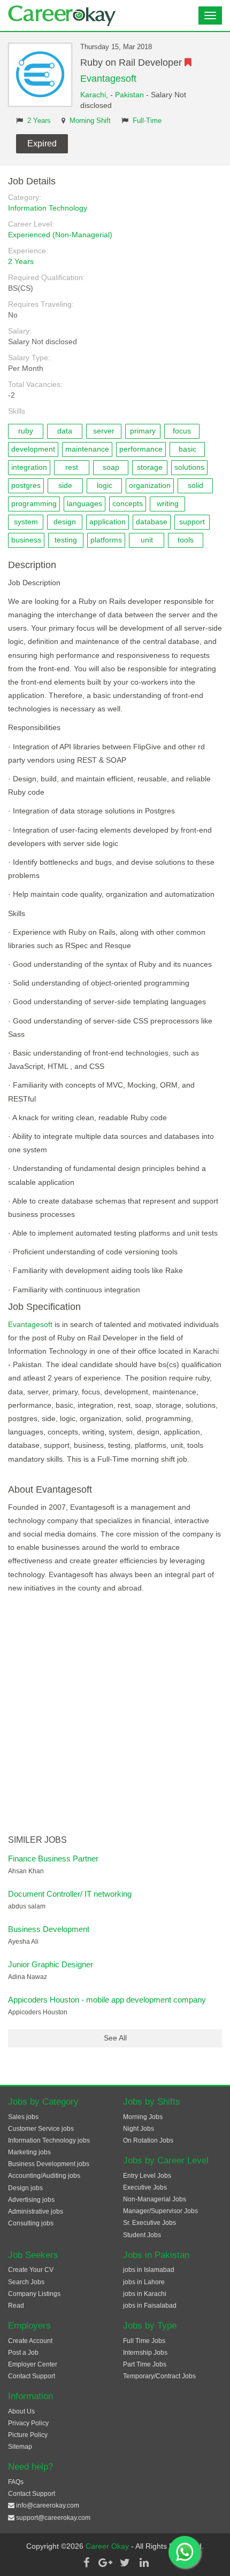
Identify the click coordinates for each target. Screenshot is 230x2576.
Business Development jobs (49, 2164)
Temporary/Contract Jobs (159, 2376)
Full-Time (147, 121)
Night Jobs (139, 2129)
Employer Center (33, 2364)
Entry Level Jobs (147, 2176)
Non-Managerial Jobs (155, 2199)
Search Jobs (26, 2282)
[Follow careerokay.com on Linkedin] (144, 2563)
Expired (42, 143)
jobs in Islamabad (149, 2270)
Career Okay (108, 2546)
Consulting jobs (31, 2223)
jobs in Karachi (145, 2294)
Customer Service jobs (41, 2129)
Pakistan (129, 95)
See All (115, 2038)
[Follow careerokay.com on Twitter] (125, 2563)
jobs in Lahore (144, 2282)
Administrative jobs (36, 2212)
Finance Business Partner (53, 1859)
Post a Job (23, 2353)
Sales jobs (23, 2117)
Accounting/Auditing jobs (44, 2176)
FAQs (16, 2482)
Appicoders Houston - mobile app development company (107, 2000)
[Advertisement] (115, 1715)
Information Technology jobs (49, 2140)
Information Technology (48, 208)
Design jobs (25, 2188)
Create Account (30, 2341)
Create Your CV (31, 2270)
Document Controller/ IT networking (70, 1894)
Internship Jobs (145, 2353)
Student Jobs (142, 2235)
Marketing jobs (29, 2152)
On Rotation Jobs (148, 2140)
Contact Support (32, 2376)
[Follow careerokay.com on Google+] (105, 2563)
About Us (21, 2411)
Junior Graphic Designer (51, 1964)
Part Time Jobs (145, 2364)
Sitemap (20, 2447)
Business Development (49, 1929)
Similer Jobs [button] (37, 1840)
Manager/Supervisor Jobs (160, 2211)
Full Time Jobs (144, 2341)
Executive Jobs (145, 2187)
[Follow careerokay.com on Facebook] (86, 2563)
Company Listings (34, 2294)
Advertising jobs (31, 2200)
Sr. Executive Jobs (149, 2223)
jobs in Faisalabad (150, 2306)
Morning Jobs (143, 2117)
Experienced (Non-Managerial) (60, 235)
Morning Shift (90, 121)
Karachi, (95, 95)
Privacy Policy (28, 2423)
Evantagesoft (108, 79)
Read (16, 2306)
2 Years (39, 121)
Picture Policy (28, 2435)
